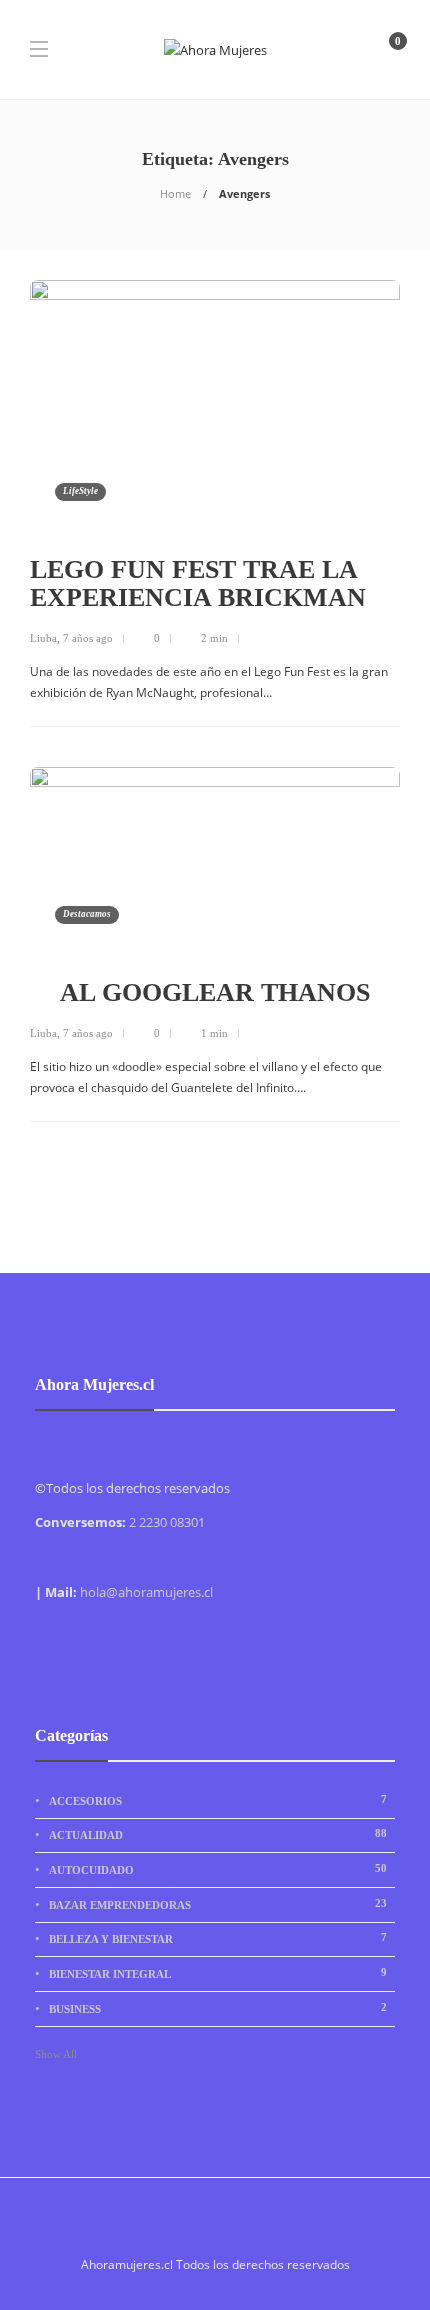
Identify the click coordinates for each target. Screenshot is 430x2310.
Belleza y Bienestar (218, 1938)
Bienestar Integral (218, 1973)
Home (175, 193)
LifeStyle (80, 491)
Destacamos (87, 914)
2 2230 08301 (167, 1522)
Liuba (43, 638)
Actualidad (218, 1834)
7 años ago (88, 638)
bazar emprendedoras (218, 1904)
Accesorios (218, 1800)
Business (218, 2008)
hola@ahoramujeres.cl (146, 1592)
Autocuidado (218, 1869)
